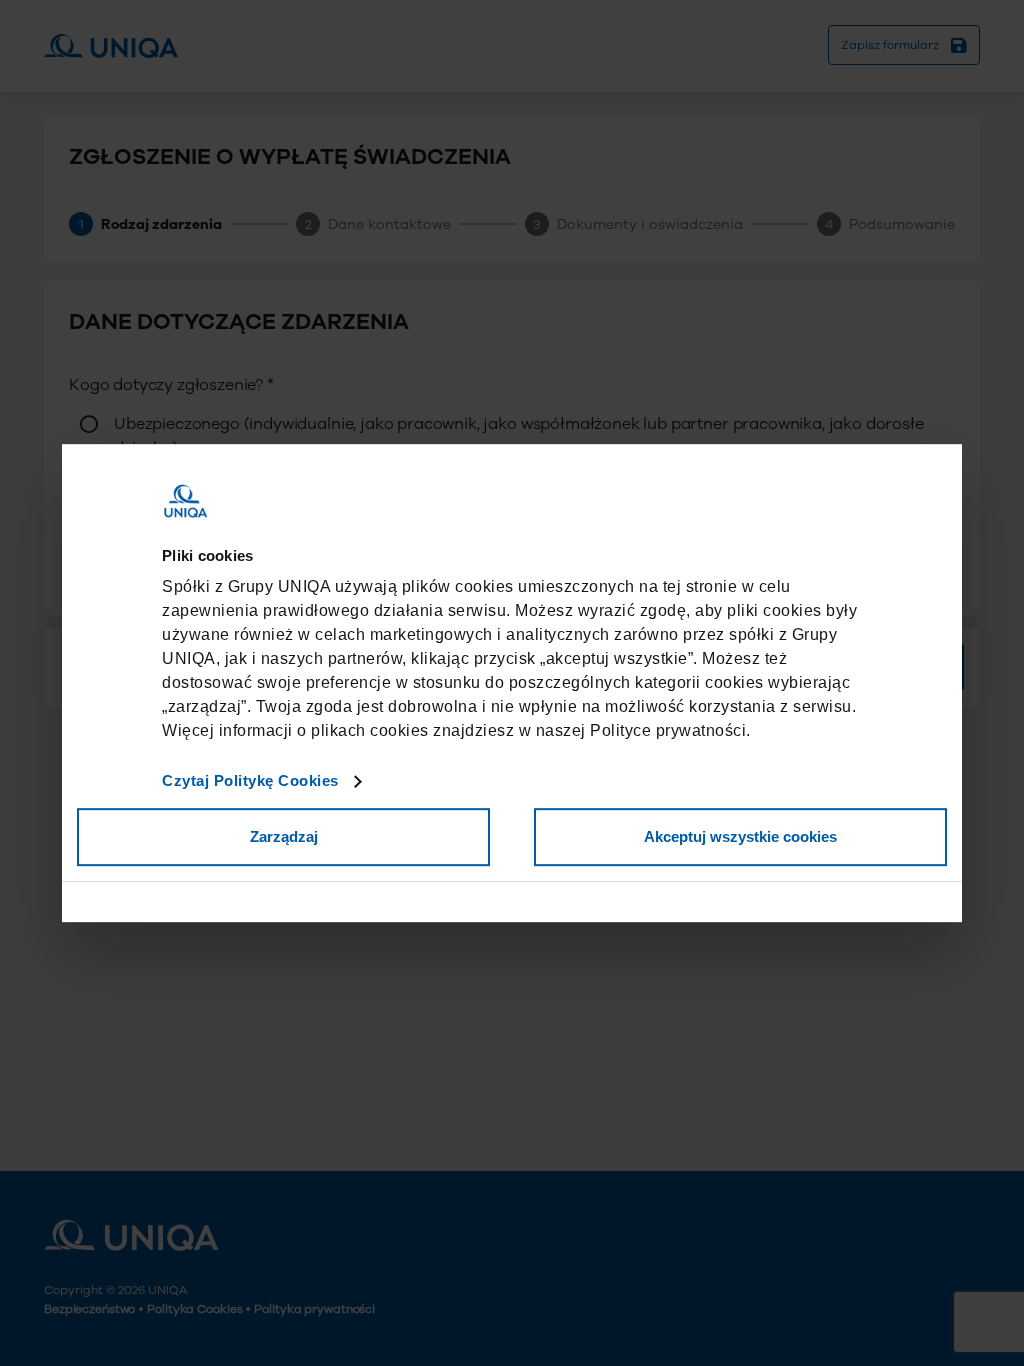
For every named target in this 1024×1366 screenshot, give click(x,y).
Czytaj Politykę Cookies (250, 780)
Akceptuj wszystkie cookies (740, 836)
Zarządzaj (284, 836)
